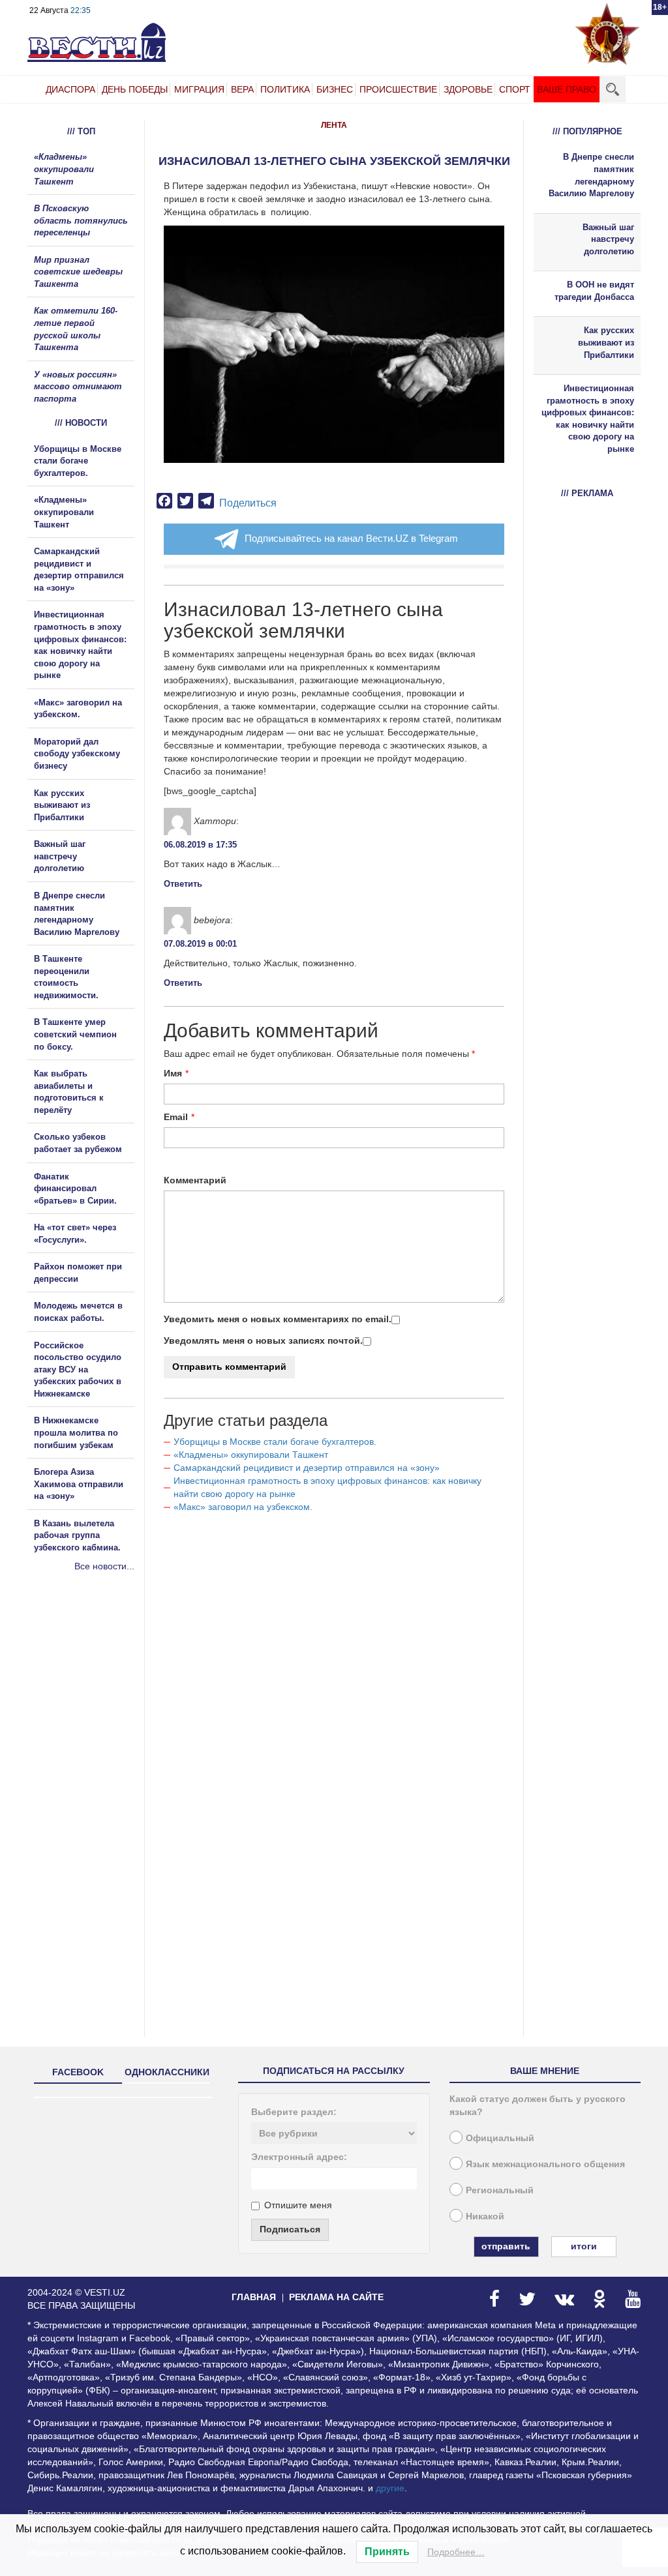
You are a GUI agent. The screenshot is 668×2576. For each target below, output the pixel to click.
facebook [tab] (78, 2072)
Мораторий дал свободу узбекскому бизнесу (77, 754)
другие (390, 2488)
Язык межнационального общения (545, 2164)
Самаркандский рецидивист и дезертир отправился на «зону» (307, 1468)
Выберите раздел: (294, 2112)
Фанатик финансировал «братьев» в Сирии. (75, 1189)
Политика (285, 89)
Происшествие (398, 89)
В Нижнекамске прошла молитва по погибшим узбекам (76, 1432)
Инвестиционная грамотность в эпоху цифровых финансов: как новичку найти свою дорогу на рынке (588, 419)
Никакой (485, 2216)
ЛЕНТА (334, 125)
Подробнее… (456, 2552)
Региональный (500, 2190)
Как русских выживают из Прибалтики (62, 805)
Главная (254, 2297)
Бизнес (335, 89)
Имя (173, 1073)
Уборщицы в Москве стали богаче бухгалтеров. (275, 1442)
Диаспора (70, 89)
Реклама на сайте (336, 2297)
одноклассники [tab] (167, 2072)
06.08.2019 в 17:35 (200, 845)
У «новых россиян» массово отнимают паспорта (78, 387)
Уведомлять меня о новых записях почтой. (263, 1340)
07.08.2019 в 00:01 (200, 944)
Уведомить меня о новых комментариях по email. (278, 1319)
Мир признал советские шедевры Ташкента (78, 272)
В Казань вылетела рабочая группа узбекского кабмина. (77, 1535)
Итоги (584, 2246)
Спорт (515, 89)
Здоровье (468, 89)
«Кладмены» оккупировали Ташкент (251, 1455)
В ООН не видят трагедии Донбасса (594, 291)
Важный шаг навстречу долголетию (60, 856)
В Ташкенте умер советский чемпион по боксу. (75, 1034)
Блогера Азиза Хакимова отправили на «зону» (79, 1484)
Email (176, 1117)
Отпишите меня (298, 2205)
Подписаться (290, 2229)
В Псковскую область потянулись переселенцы (81, 220)
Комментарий (195, 1180)
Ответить (183, 884)
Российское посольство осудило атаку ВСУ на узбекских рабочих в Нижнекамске (78, 1369)
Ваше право (567, 89)
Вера (242, 89)
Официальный (500, 2138)
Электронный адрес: (299, 2157)
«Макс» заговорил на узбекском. (243, 1507)
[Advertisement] (106, 1713)
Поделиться (248, 503)
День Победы (135, 89)
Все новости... (104, 1566)
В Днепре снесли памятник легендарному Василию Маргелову (591, 175)
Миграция (199, 89)
